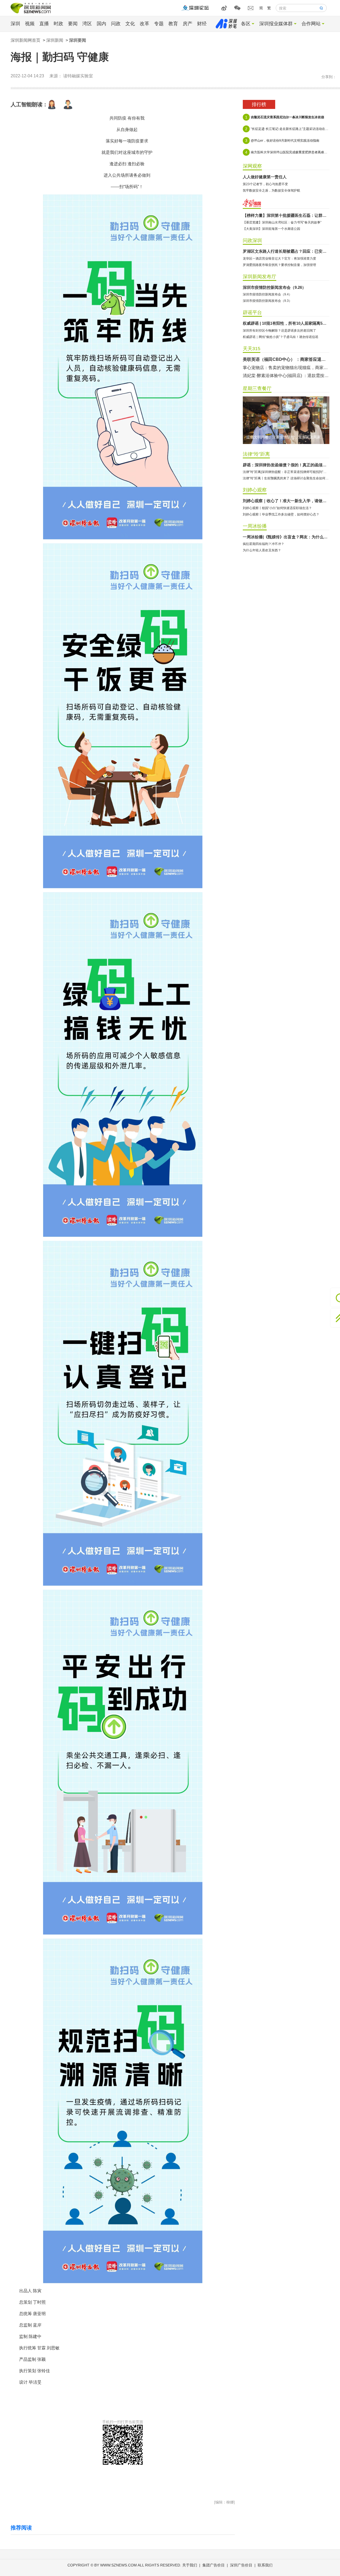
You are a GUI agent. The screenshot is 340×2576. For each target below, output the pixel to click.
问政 (116, 24)
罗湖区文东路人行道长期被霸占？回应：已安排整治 (286, 251)
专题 (159, 24)
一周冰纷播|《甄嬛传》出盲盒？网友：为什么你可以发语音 (286, 537)
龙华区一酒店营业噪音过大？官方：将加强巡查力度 (279, 259)
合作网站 (311, 24)
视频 (30, 24)
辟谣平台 (252, 312)
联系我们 (265, 2565)
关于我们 (190, 2565)
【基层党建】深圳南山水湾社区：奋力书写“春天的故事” (282, 222)
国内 (101, 24)
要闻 (73, 24)
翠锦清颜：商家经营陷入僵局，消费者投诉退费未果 (286, 376)
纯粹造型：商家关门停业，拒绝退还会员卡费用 (286, 359)
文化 (130, 24)
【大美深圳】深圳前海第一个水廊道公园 (271, 229)
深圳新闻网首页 (25, 40)
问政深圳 (252, 240)
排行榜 (259, 104)
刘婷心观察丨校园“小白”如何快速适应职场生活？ (277, 508)
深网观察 (252, 166)
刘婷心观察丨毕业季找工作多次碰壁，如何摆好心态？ (281, 514)
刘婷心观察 (255, 490)
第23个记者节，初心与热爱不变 (265, 184)
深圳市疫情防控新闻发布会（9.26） (274, 287)
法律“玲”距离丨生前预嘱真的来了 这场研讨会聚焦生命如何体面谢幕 (286, 478)
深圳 (15, 24)
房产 (188, 24)
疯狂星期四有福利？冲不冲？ (263, 544)
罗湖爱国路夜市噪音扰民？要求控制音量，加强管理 (279, 265)
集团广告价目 (214, 2565)
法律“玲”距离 (256, 454)
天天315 (252, 349)
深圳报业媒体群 (276, 24)
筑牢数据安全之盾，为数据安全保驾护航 (271, 191)
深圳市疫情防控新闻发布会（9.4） (267, 294)
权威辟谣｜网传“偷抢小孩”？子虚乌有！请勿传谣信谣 (280, 337)
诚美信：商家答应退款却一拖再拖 (275, 368)
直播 (44, 24)
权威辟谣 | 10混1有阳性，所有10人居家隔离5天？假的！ (286, 323)
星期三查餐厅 (257, 388)
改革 (144, 24)
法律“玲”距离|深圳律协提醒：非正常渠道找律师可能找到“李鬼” (286, 472)
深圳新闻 (55, 40)
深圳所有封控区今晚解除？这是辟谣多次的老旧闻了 (279, 331)
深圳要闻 (78, 40)
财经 (202, 24)
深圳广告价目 (241, 2565)
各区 (246, 24)
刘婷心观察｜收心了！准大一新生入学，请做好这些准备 (286, 501)
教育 (173, 24)
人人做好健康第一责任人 (265, 177)
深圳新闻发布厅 (260, 277)
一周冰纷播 (255, 526)
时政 (58, 24)
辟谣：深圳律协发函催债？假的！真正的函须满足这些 (286, 465)
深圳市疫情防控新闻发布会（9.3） (267, 301)
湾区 (87, 24)
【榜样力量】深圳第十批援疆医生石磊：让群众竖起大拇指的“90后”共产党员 (286, 215)
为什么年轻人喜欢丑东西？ (262, 550)
